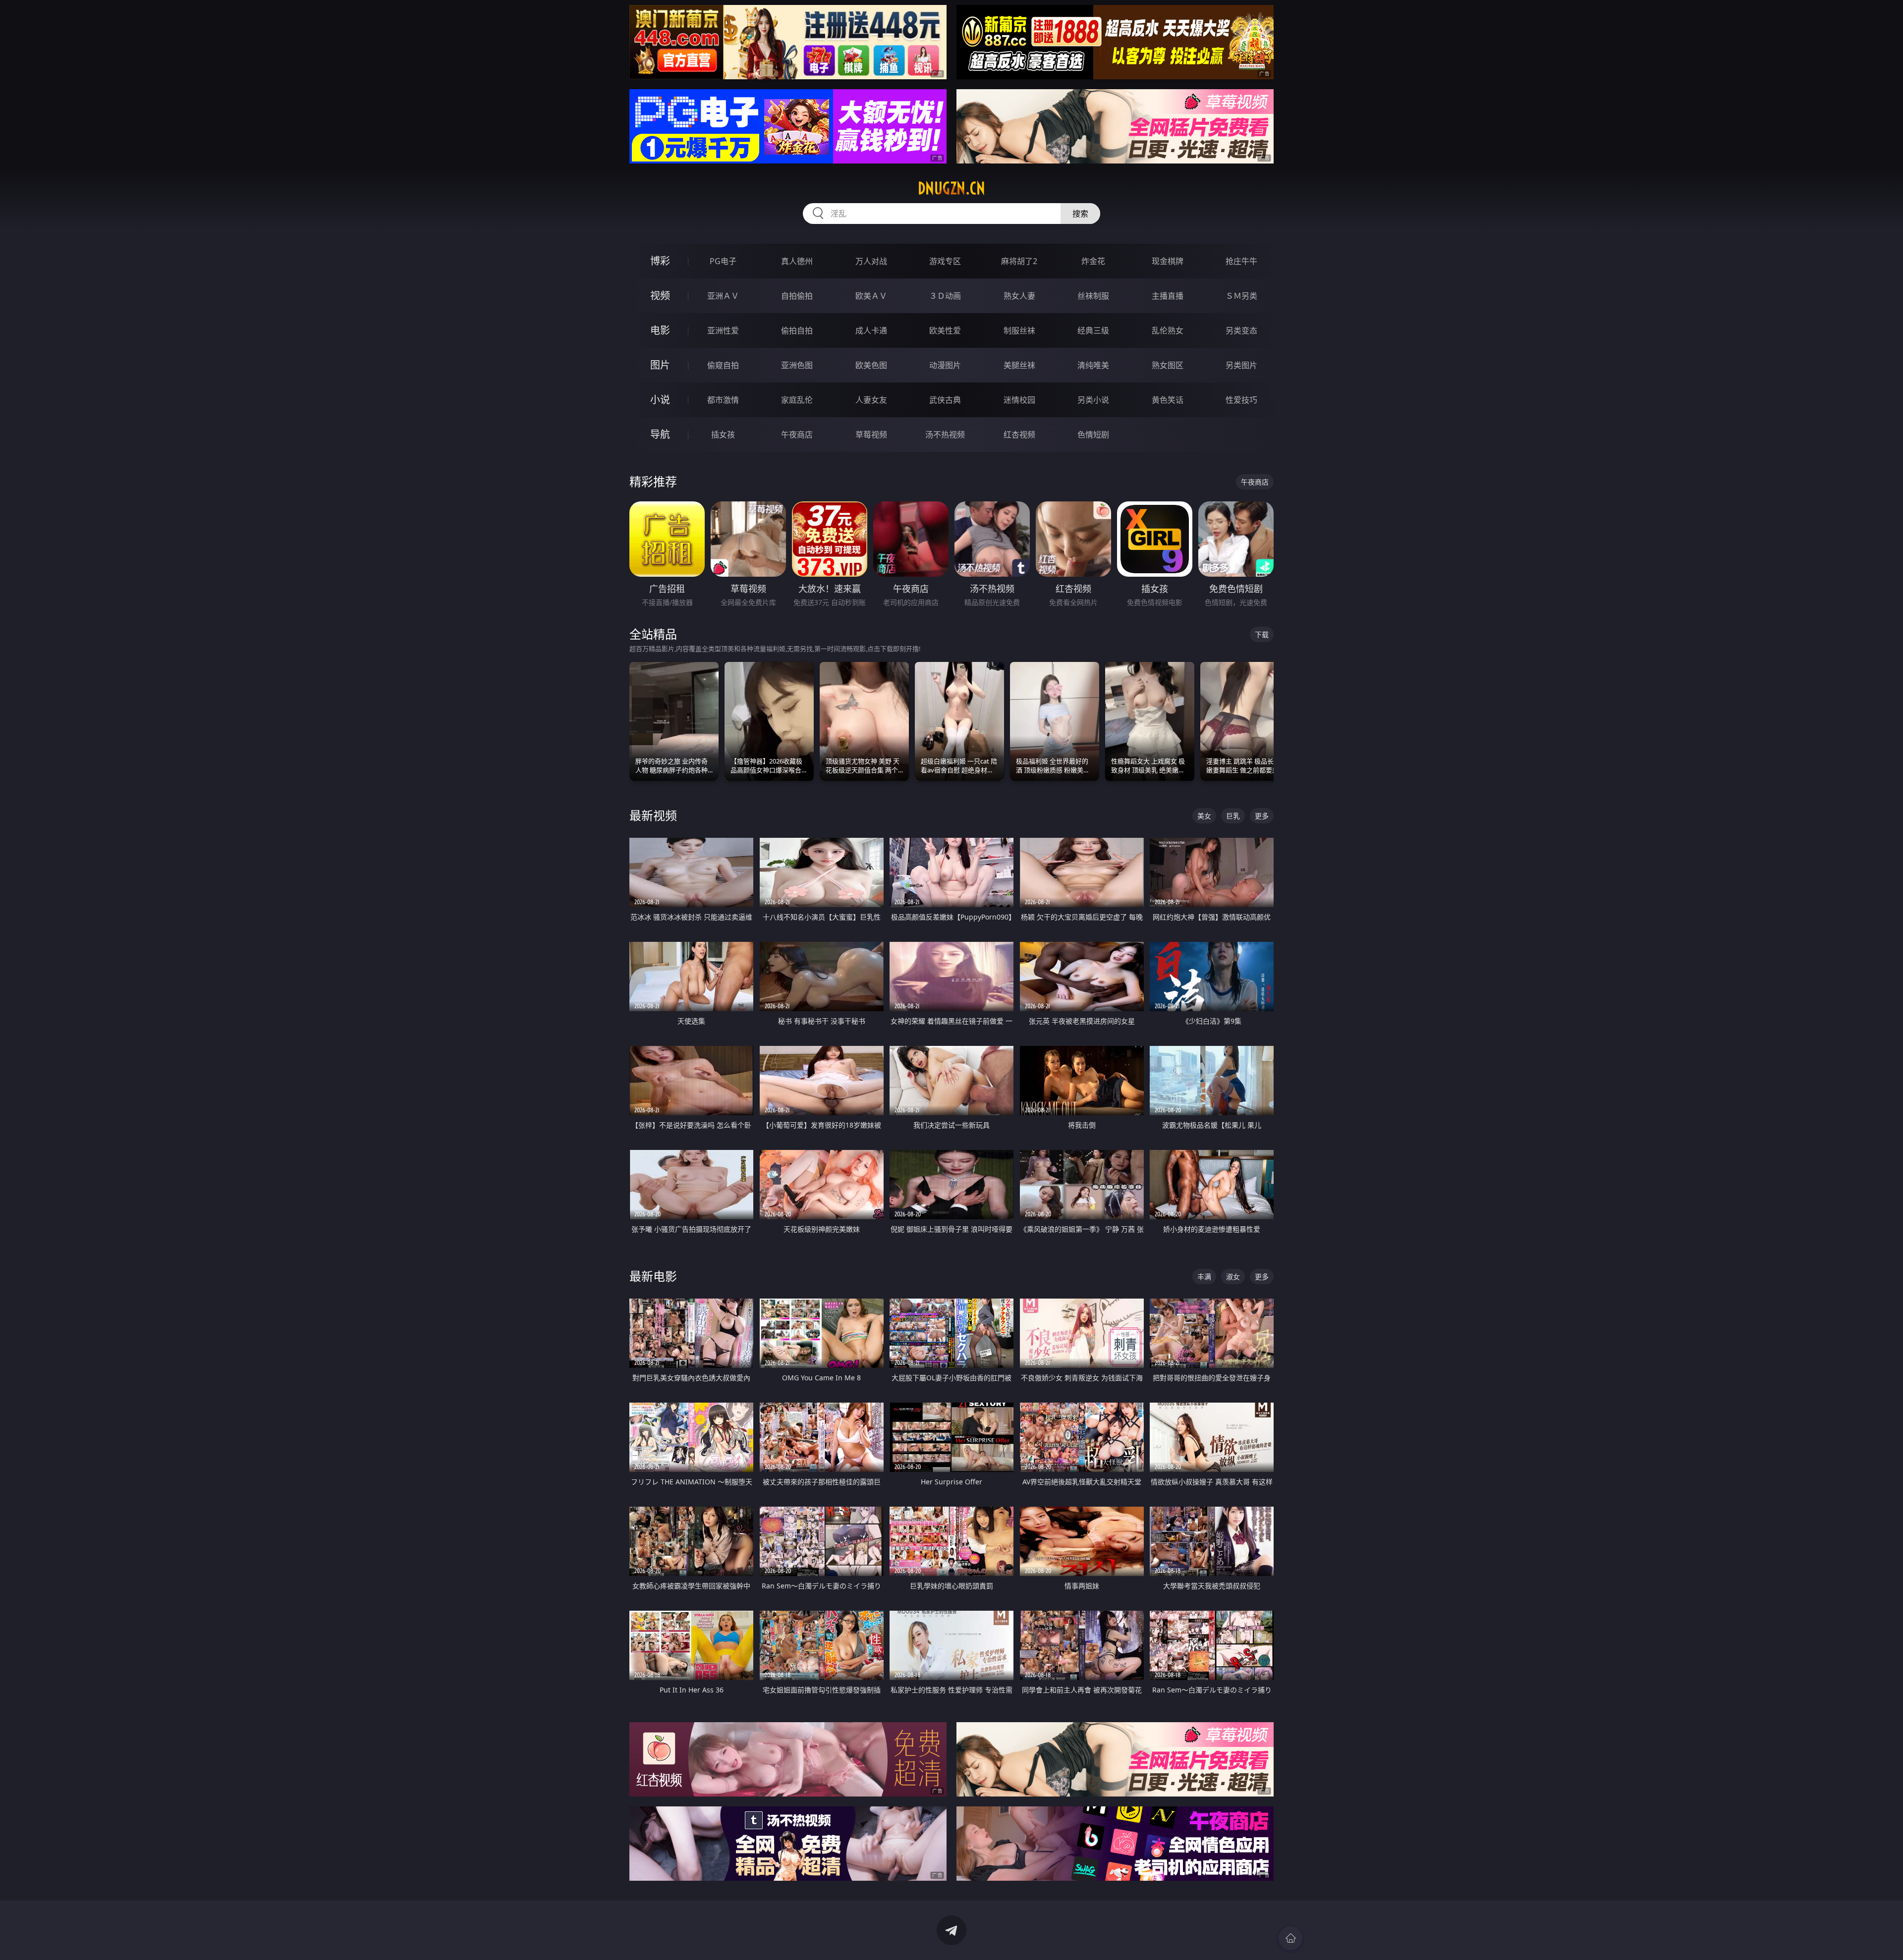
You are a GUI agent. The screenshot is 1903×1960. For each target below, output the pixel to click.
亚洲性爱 (723, 330)
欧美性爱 (945, 330)
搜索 (1080, 214)
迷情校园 (1019, 400)
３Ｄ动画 (945, 296)
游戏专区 (945, 261)
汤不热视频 (945, 435)
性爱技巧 (1241, 400)
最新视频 (653, 815)
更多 (1262, 816)
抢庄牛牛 (1241, 261)
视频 (660, 296)
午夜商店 (797, 435)
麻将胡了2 (1019, 261)
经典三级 (1093, 330)
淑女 (1233, 1277)
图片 (660, 365)
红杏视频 (1019, 435)
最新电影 (653, 1276)
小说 (660, 400)
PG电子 (723, 261)
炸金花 (1093, 261)
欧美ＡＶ (871, 296)
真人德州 (797, 261)
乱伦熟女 (1168, 330)
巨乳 (1233, 816)
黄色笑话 (1168, 400)
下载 (1262, 634)
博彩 (660, 261)
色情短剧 (1093, 435)
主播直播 (1168, 296)
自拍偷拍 (797, 296)
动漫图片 (945, 365)
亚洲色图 (797, 365)
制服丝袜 (1019, 330)
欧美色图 (871, 365)
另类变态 (1241, 330)
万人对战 (871, 261)
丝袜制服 (1093, 296)
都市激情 (723, 400)
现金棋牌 (1168, 261)
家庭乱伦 (797, 400)
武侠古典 (945, 400)
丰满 (1204, 1277)
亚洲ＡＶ (723, 296)
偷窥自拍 (723, 365)
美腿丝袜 (1019, 365)
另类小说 (1093, 400)
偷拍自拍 (797, 330)
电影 (660, 330)
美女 (1204, 816)
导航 (660, 434)
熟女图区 (1168, 365)
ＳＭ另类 (1241, 296)
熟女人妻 (1019, 296)
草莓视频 (871, 435)
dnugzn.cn (951, 188)
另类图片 (1241, 365)
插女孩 (723, 435)
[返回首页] (1290, 1938)
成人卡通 (871, 330)
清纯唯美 (1093, 365)
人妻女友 (871, 400)
